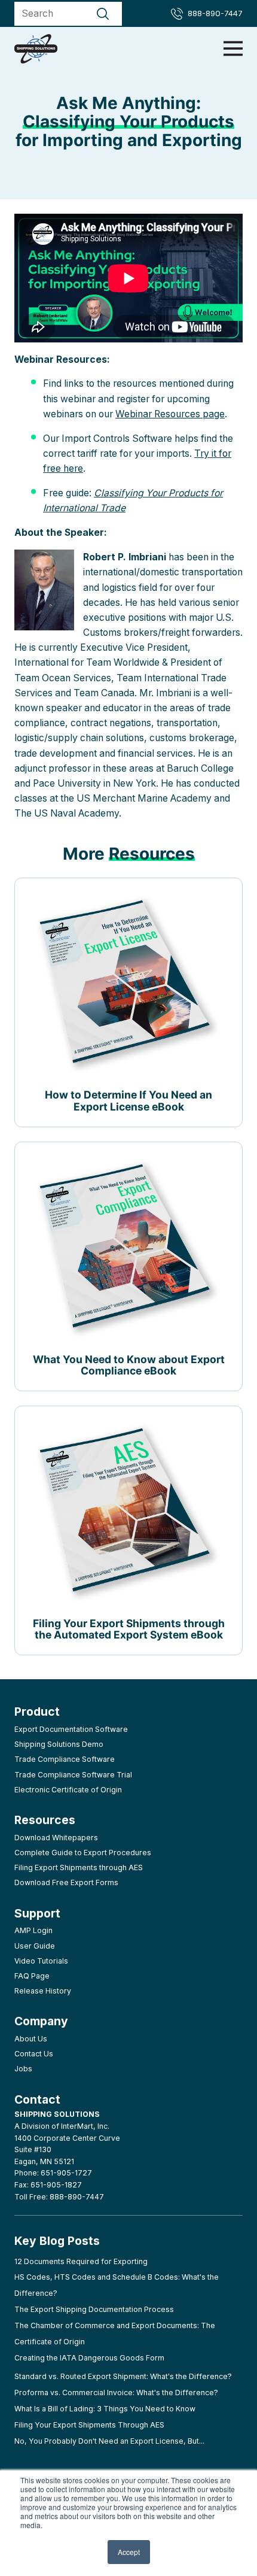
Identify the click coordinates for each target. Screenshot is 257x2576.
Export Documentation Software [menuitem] (71, 1729)
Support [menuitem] (37, 1913)
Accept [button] (129, 2552)
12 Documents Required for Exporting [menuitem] (81, 2261)
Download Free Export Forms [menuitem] (66, 1882)
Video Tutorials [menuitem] (41, 1961)
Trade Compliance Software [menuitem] (65, 1759)
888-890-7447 (215, 13)
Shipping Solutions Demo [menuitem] (59, 1744)
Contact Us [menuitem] (34, 2054)
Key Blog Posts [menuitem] (57, 2241)
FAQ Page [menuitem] (32, 1976)
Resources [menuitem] (45, 1820)
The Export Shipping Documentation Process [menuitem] (94, 2309)
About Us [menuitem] (31, 2039)
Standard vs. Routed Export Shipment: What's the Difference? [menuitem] (123, 2376)
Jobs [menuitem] (23, 2069)
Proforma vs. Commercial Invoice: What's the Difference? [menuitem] (116, 2393)
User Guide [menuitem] (35, 1946)
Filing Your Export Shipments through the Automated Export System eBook (129, 1629)
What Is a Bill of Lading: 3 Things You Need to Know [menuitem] (105, 2409)
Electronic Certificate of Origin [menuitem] (68, 1790)
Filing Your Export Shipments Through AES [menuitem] (89, 2425)
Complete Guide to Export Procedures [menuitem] (83, 1853)
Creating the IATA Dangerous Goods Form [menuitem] (89, 2358)
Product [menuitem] (37, 1712)
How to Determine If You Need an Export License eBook (128, 1100)
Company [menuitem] (41, 2021)
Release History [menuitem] (43, 1991)
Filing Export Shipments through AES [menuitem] (79, 1867)
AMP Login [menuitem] (33, 1930)
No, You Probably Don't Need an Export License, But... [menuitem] (109, 2441)
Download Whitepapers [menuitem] (56, 1838)
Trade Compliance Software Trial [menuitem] (73, 1775)
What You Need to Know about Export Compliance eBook (129, 1365)
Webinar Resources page (170, 414)
